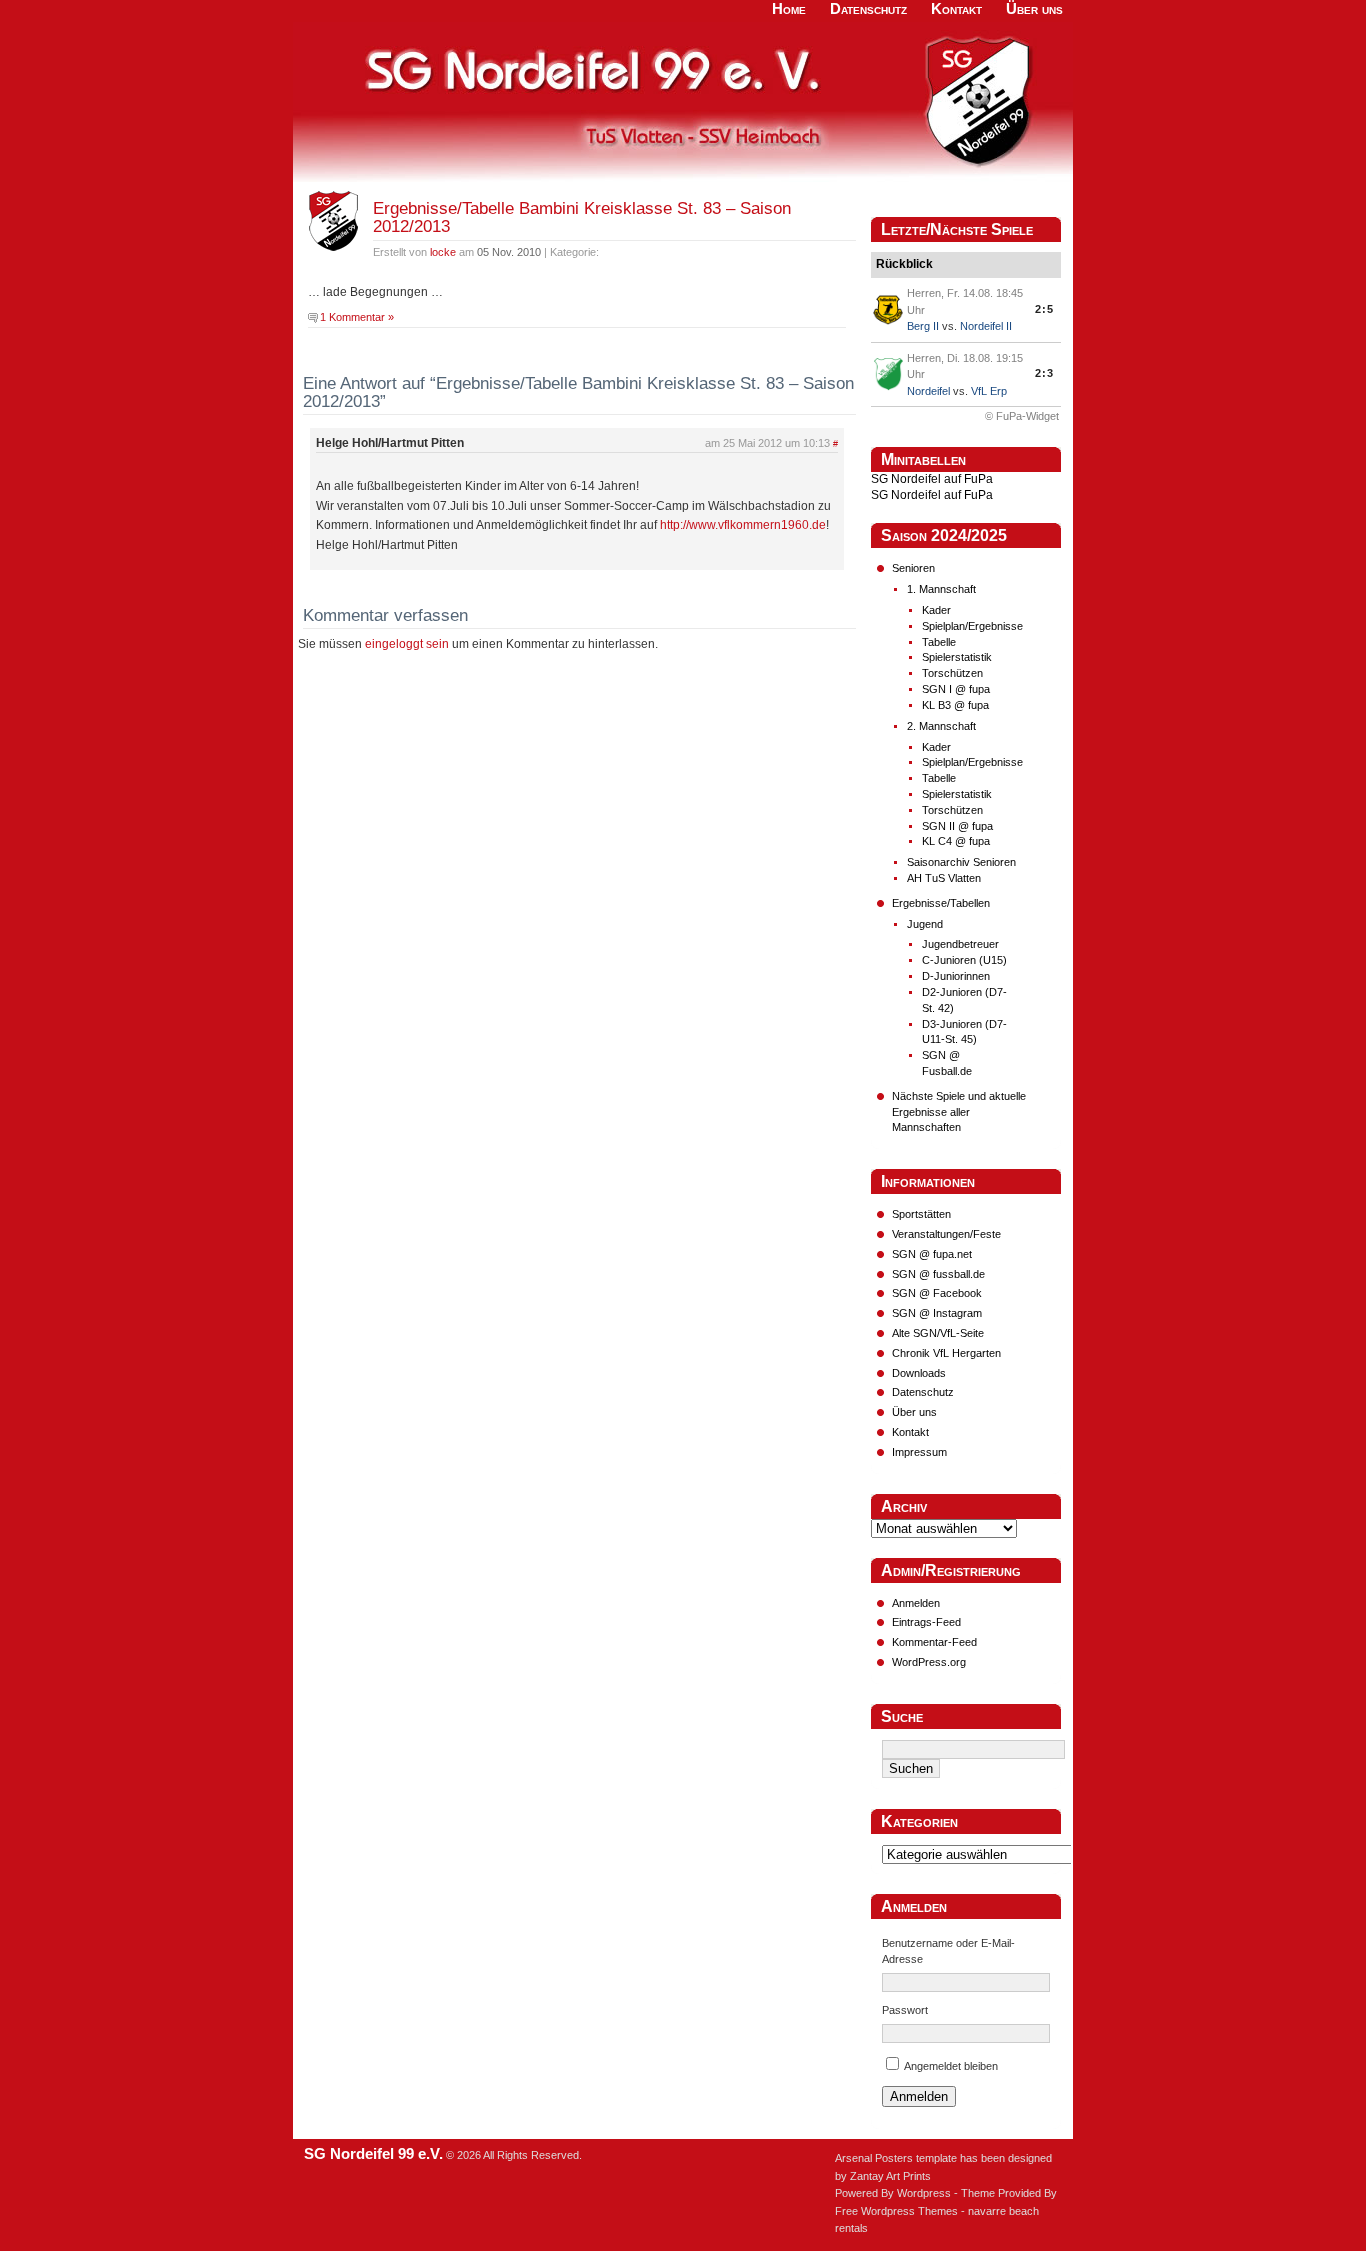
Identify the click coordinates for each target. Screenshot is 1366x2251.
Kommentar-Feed (934, 1642)
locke (443, 252)
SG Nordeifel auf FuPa (932, 479)
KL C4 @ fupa (956, 841)
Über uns (914, 1412)
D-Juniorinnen (956, 976)
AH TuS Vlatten (944, 878)
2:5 (1044, 309)
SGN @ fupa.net (932, 1254)
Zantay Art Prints (890, 2176)
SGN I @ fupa (956, 689)
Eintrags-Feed (926, 1622)
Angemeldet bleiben (951, 2066)
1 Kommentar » (357, 317)
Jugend (925, 924)
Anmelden (916, 1603)
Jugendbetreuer (960, 944)
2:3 (1044, 373)
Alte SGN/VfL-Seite (938, 1333)
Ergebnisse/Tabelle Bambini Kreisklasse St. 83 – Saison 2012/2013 (582, 217)
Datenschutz (923, 1392)
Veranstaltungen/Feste (946, 1234)
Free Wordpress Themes (896, 2211)
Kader (936, 610)
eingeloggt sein (407, 644)
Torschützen (952, 673)
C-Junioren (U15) (964, 960)
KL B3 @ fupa (955, 705)
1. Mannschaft (941, 589)
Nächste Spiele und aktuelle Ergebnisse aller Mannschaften (959, 1112)
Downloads (919, 1373)
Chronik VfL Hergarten (946, 1353)
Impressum (919, 1452)
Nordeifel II (986, 326)
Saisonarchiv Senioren (961, 862)
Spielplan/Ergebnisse (972, 626)
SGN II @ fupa (957, 826)
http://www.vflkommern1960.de (743, 525)
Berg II (923, 326)
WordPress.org (929, 1662)
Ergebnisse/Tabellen (941, 903)
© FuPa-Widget (1022, 416)
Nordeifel (928, 391)
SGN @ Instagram (937, 1313)
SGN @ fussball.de (938, 1274)
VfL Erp (989, 391)
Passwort (905, 2010)
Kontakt (910, 1432)
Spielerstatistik (957, 657)
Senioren (913, 568)
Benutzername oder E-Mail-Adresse (948, 1951)
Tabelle (939, 642)
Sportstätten (921, 1214)
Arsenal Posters (874, 2158)
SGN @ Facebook (937, 1293)
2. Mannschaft (941, 726)
